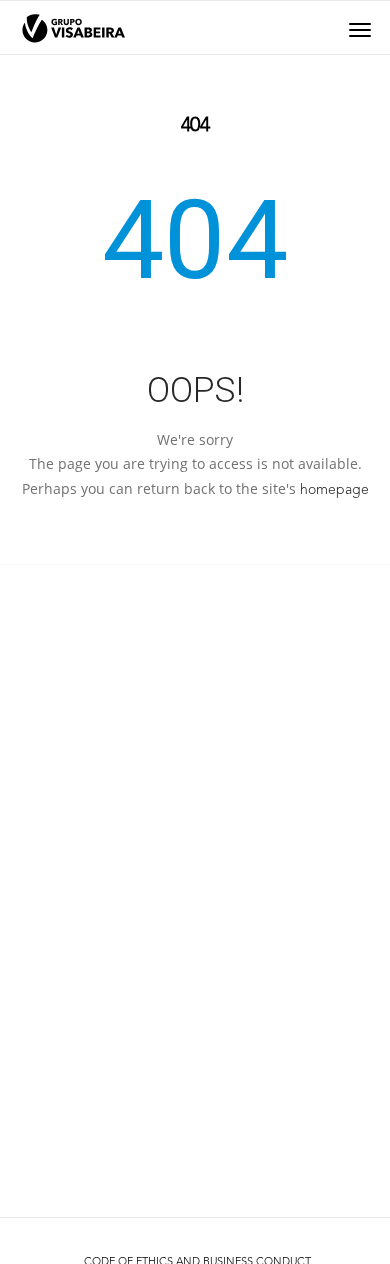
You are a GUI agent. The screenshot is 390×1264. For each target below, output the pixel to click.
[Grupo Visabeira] (73, 28)
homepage (334, 490)
